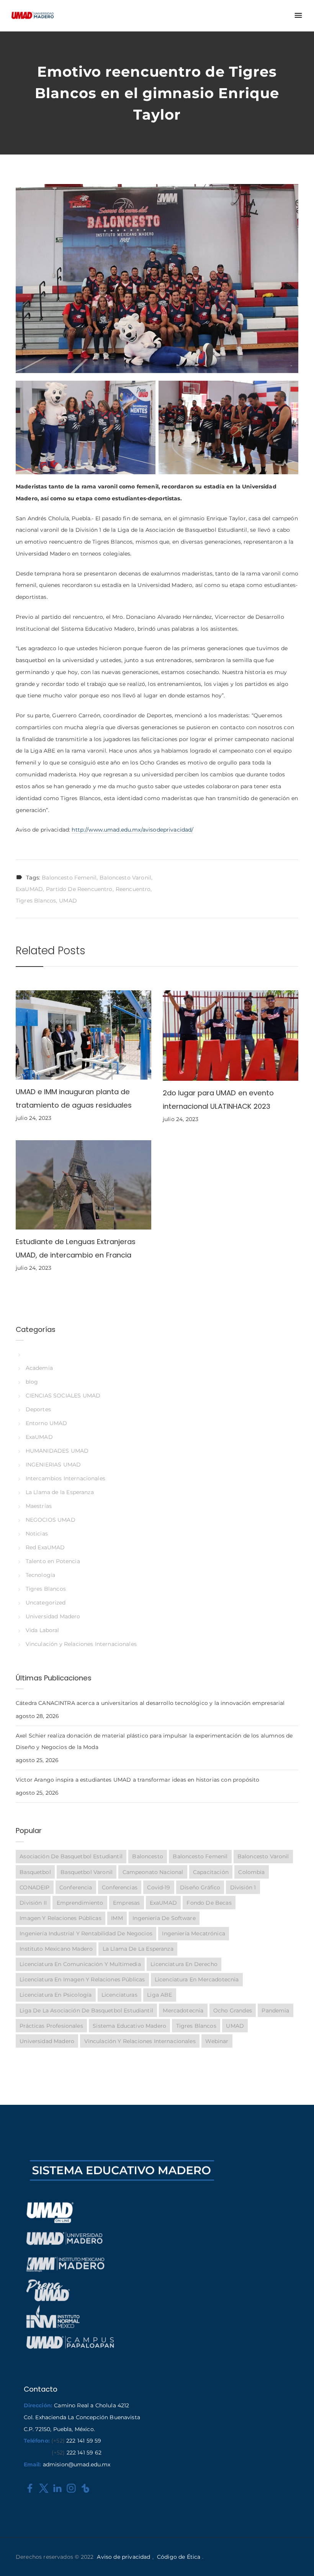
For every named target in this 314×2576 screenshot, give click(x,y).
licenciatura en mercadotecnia (197, 1979)
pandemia (275, 2010)
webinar (217, 2041)
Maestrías (39, 1506)
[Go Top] (300, 2559)
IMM (117, 1918)
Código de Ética (179, 2557)
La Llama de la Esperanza (60, 1492)
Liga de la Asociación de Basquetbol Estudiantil (86, 2010)
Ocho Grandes (233, 2010)
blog (32, 1382)
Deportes (38, 1409)
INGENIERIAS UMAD (53, 1465)
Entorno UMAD (47, 1423)
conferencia (76, 1887)
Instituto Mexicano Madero (56, 1949)
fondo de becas (209, 1903)
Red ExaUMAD (45, 1547)
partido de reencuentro (79, 889)
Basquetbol (35, 1872)
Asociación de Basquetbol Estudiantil (71, 1856)
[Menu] (298, 16)
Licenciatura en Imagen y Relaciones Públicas (82, 1979)
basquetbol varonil (87, 1872)
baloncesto (147, 1856)
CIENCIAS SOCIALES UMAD (63, 1396)
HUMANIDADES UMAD (57, 1451)
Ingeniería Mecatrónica (193, 1933)
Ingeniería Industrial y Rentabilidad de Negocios (86, 1933)
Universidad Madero (53, 1616)
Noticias (37, 1534)
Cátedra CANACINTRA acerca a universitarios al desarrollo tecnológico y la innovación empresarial (150, 1703)
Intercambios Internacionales (65, 1478)
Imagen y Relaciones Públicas (60, 1918)
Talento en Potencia (53, 1561)
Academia (39, 1368)
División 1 (243, 1887)
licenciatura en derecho (184, 1964)
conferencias (120, 1887)
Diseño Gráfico (200, 1887)
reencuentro (133, 889)
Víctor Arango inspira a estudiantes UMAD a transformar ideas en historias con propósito (137, 1780)
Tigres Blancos (36, 901)
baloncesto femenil (69, 878)
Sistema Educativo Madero (129, 2026)
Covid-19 (159, 1887)
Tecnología (40, 1575)
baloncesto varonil (125, 878)
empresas (126, 1903)
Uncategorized (46, 1603)
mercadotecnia (183, 2010)
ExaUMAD (29, 889)
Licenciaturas (119, 1995)
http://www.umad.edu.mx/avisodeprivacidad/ (132, 830)
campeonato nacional (153, 1872)
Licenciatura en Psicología (56, 1995)
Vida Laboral (43, 1630)
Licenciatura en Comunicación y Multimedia (80, 1964)
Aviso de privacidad (123, 2557)
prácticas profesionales (51, 2026)
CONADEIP (34, 1887)
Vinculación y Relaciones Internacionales (81, 1644)
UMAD (68, 901)
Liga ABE (159, 1995)
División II (33, 1903)
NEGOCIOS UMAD (51, 1520)
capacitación (211, 1872)
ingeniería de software (164, 1918)
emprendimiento (80, 1903)
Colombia (251, 1872)
